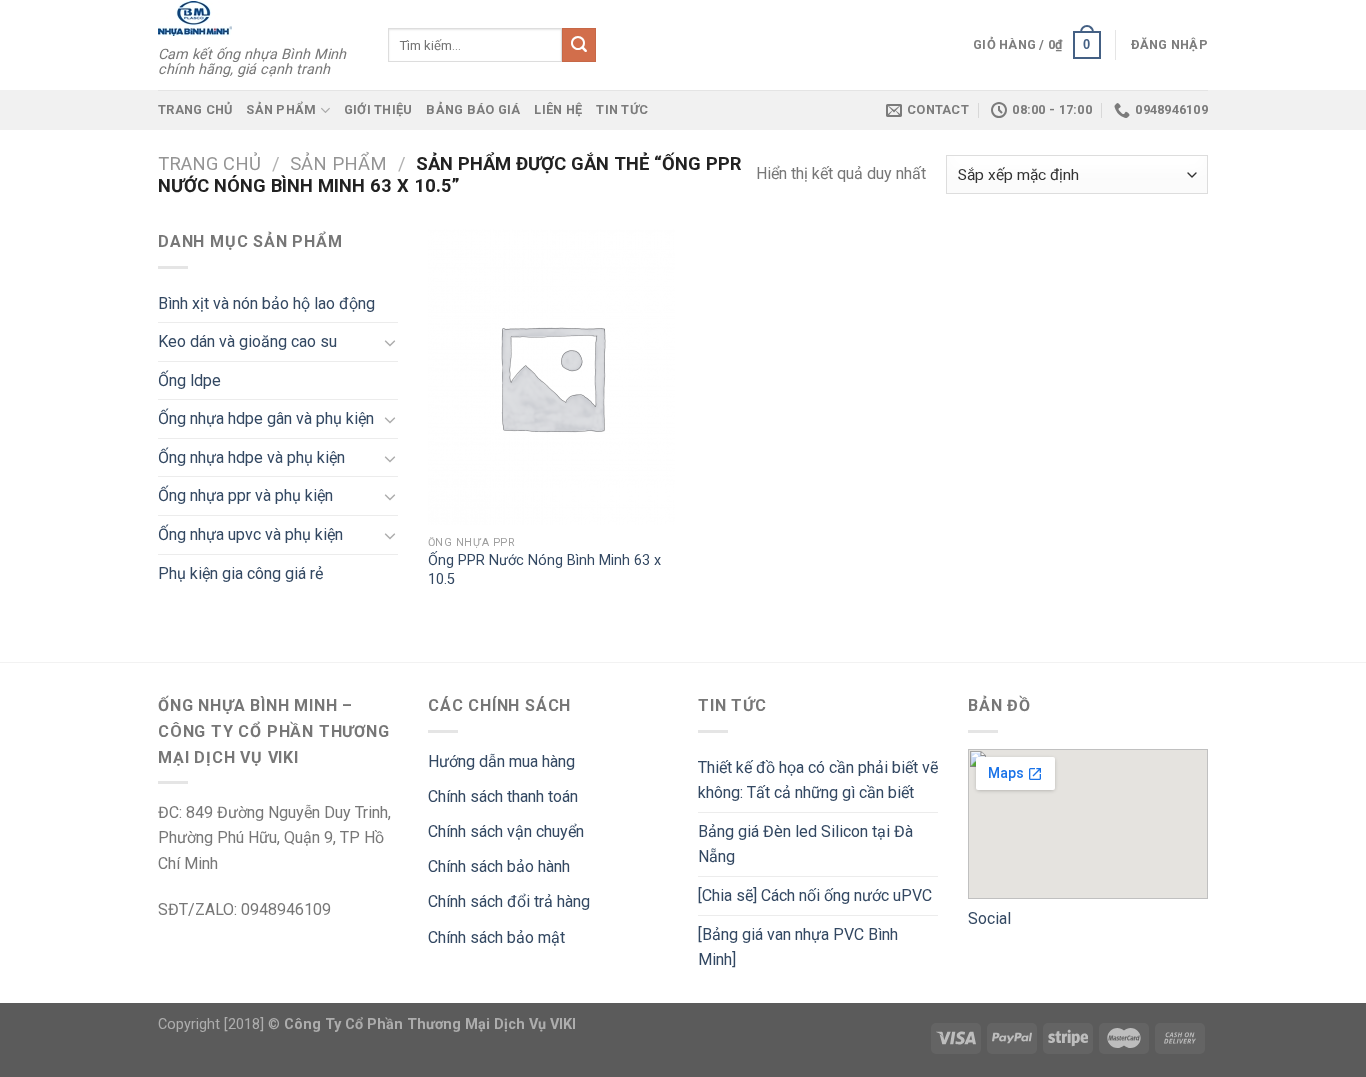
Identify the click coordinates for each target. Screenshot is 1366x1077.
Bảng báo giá (473, 109)
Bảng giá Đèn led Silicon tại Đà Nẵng (805, 844)
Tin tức (622, 109)
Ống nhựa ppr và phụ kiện (245, 495)
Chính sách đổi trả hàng (509, 901)
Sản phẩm (281, 109)
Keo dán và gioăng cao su (247, 341)
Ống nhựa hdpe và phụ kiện (251, 457)
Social (989, 918)
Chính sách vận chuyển (506, 831)
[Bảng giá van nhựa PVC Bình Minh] (798, 947)
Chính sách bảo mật (496, 937)
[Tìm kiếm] (579, 45)
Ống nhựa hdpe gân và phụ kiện (266, 418)
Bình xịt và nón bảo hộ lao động (266, 303)
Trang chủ (195, 109)
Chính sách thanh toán (503, 796)
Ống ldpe (189, 380)
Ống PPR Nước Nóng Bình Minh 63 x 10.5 (544, 570)
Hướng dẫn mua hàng (501, 761)
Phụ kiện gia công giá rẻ (240, 573)
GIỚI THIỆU (378, 109)
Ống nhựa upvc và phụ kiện (250, 534)
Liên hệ (558, 109)
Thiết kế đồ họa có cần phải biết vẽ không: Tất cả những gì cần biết (818, 780)
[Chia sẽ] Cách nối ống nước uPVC (815, 895)
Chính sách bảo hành (499, 866)
